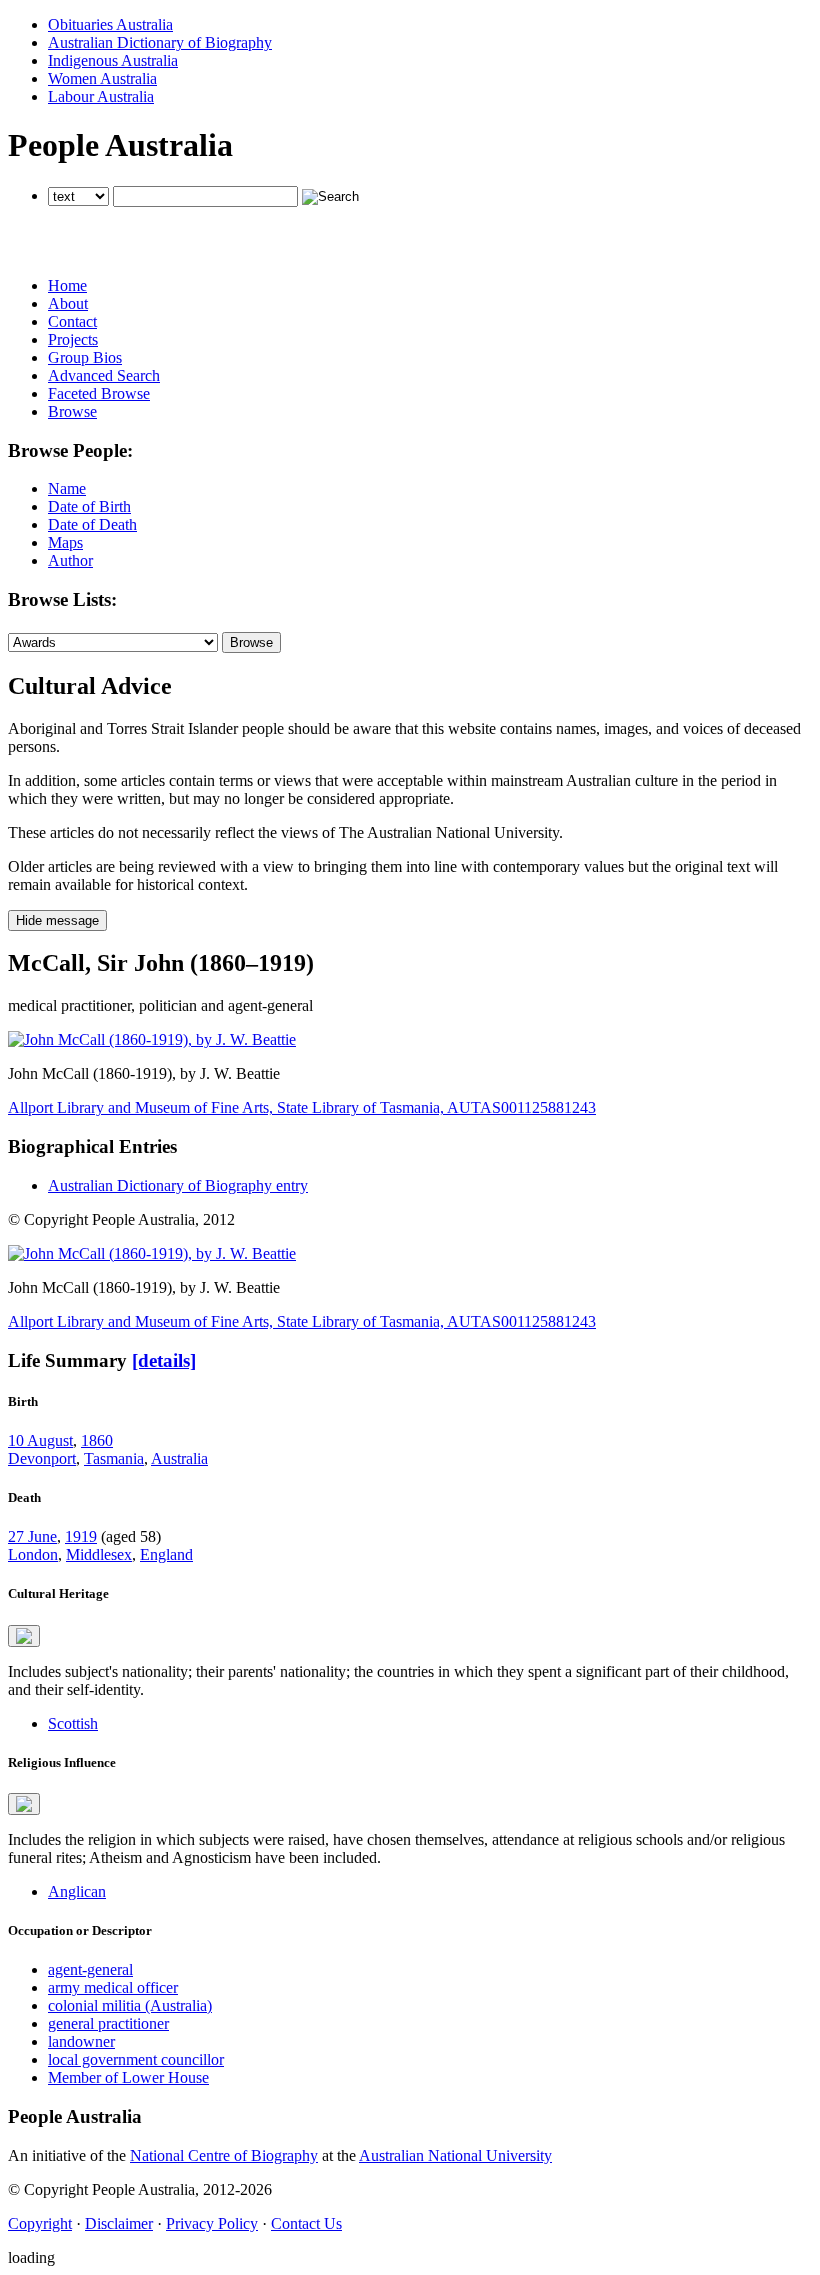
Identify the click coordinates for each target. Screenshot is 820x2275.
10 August (40, 1440)
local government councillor (136, 2059)
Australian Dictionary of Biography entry (178, 1185)
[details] (164, 1360)
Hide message (57, 920)
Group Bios (85, 357)
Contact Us (306, 2223)
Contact (72, 321)
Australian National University (455, 2155)
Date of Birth (89, 506)
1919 (81, 1536)
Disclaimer (119, 2223)
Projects (73, 339)
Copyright (40, 2223)
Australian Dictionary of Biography (160, 42)
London (33, 1554)
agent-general (90, 1969)
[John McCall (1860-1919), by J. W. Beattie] (152, 1039)
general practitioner (108, 2023)
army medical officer (113, 1987)
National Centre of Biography (224, 2155)
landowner (81, 2041)
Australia (179, 1458)
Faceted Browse (99, 393)
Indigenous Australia (113, 60)
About (68, 303)
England (166, 1554)
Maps (65, 542)
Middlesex (99, 1554)
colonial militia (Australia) (130, 2005)
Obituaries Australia (110, 24)
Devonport (42, 1458)
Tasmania (114, 1458)
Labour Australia (101, 96)
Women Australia (102, 78)
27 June (32, 1536)
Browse (72, 411)
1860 (97, 1440)
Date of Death (92, 524)
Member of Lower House (128, 2077)
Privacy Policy (212, 2223)
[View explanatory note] (24, 1636)
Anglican (77, 1891)
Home (67, 285)
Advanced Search (104, 375)
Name (67, 488)
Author (70, 560)
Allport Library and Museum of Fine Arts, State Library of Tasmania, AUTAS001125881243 (302, 1107)
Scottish (73, 1723)
